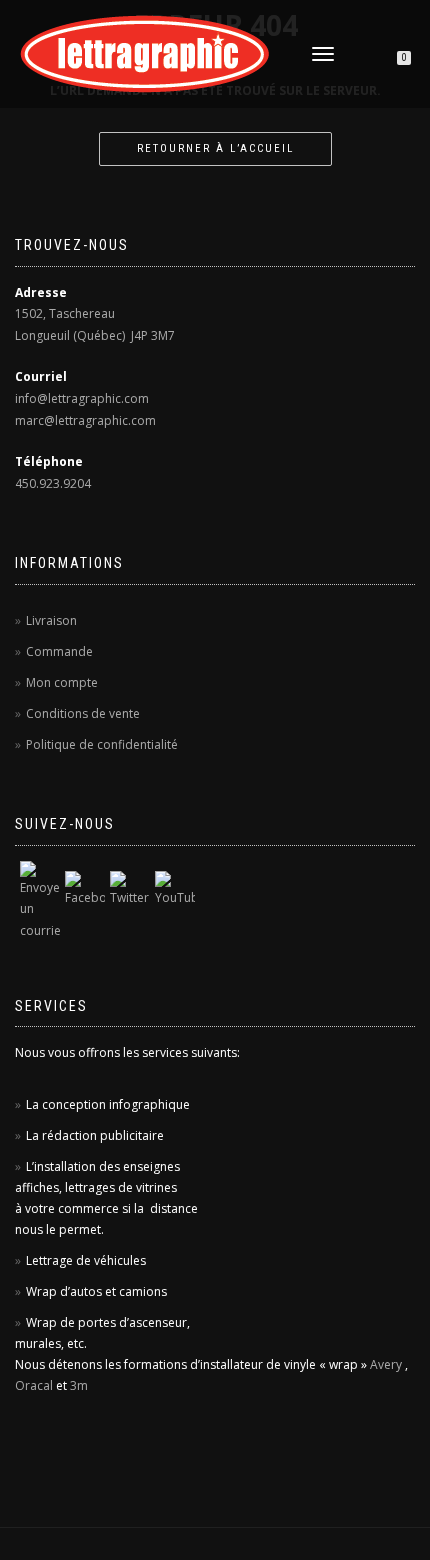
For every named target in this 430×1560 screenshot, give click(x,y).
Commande (59, 651)
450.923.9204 (53, 483)
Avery (386, 1364)
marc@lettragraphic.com (85, 420)
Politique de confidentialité (102, 744)
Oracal (34, 1385)
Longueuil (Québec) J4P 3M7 (95, 335)
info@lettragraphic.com (82, 398)
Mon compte (62, 682)
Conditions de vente (83, 713)
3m (79, 1385)
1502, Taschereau (65, 313)
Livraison (51, 620)
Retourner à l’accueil (215, 148)
